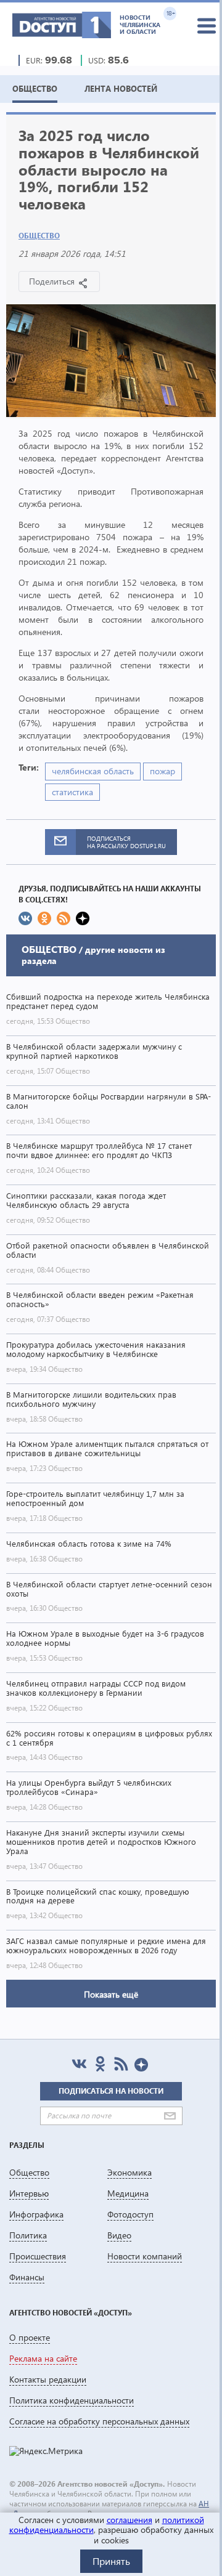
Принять (111, 2561)
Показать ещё (111, 1994)
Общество (39, 236)
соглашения (129, 2520)
